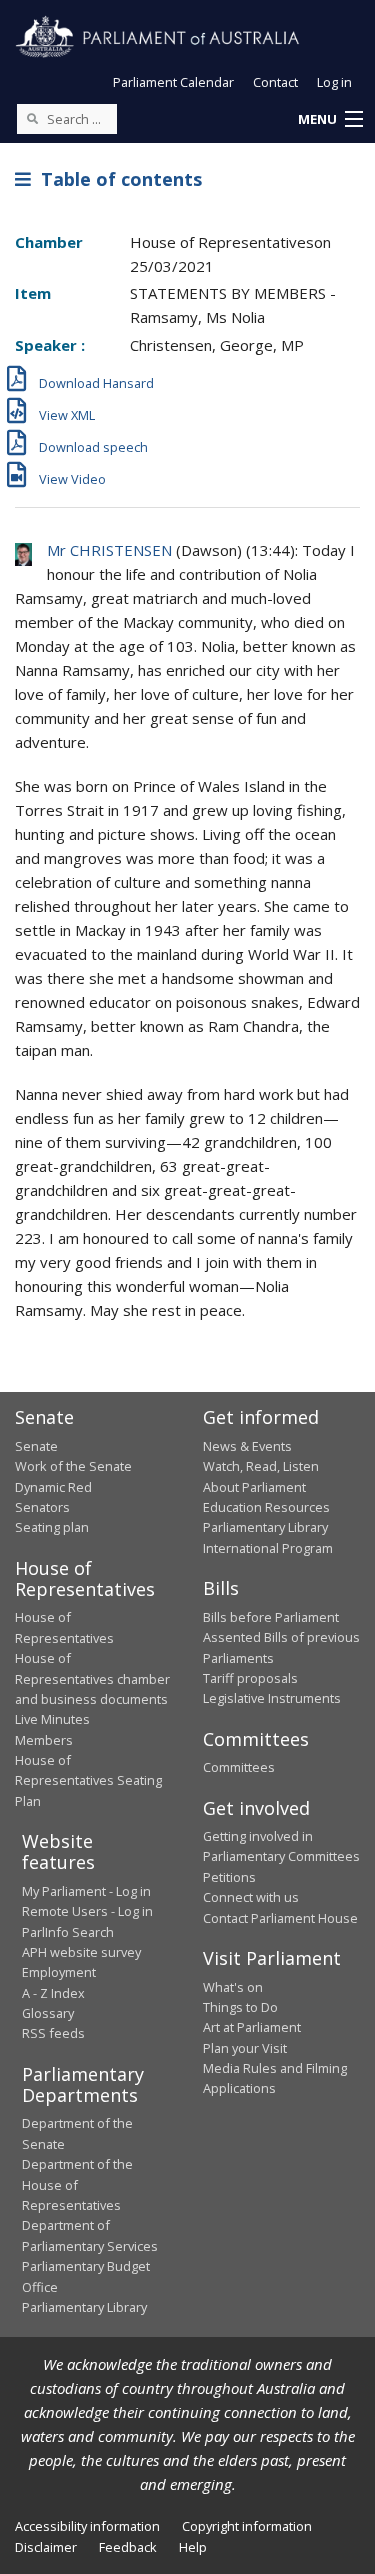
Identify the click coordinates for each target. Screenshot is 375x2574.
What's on (233, 1987)
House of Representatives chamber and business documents (92, 1678)
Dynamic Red (53, 1487)
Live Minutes (52, 1719)
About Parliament (254, 1487)
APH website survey (81, 1952)
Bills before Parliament (271, 1617)
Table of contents (116, 179)
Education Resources (266, 1507)
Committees (239, 1767)
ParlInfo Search (68, 1932)
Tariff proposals (250, 1678)
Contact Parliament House (280, 1918)
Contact (275, 82)
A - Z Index (53, 1993)
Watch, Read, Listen (261, 1466)
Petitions (229, 1877)
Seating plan (52, 1527)
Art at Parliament (252, 2027)
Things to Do (240, 2007)
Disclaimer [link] (46, 2547)
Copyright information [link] (247, 2526)
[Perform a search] (32, 118)
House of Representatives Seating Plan (88, 1780)
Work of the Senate (73, 1466)
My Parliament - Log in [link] (86, 1891)
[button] (330, 120)
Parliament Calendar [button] (173, 82)
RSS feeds (53, 2033)
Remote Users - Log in (87, 1911)
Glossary (48, 2013)
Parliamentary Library (265, 1527)
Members (44, 1740)
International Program (268, 1548)
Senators (42, 1507)
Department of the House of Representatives (77, 2184)
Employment (59, 1972)
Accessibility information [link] (87, 2526)
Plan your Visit (245, 2048)
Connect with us (251, 1897)
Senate (36, 1446)
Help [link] (193, 2547)
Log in (334, 82)
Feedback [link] (128, 2547)
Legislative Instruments (272, 1698)
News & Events (247, 1446)
